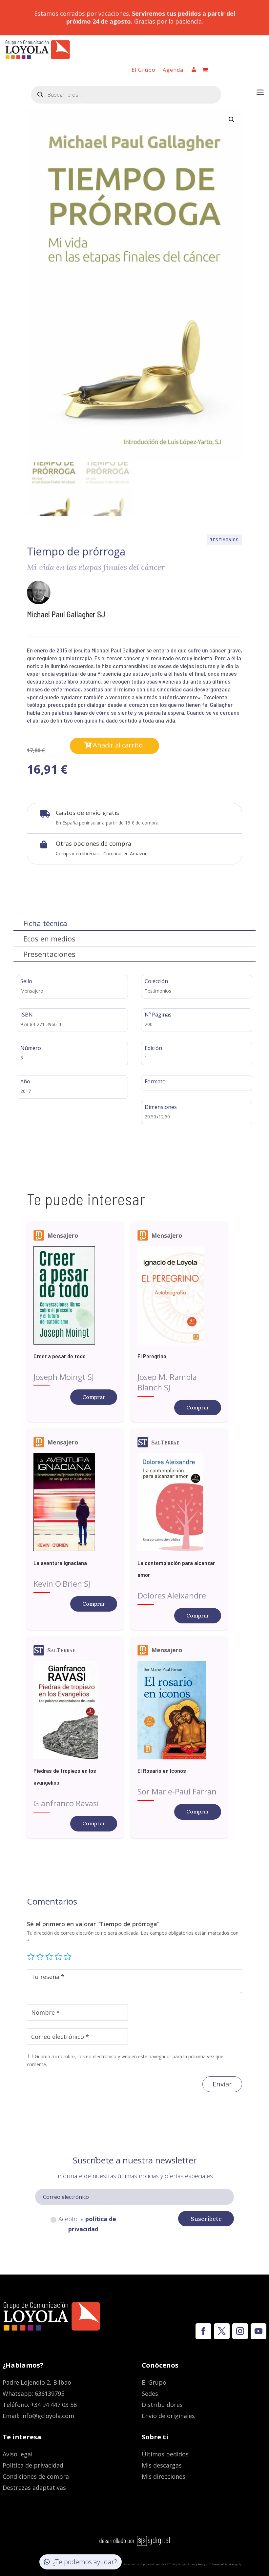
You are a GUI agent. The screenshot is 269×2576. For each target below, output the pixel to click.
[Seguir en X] (222, 2331)
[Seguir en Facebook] (203, 2331)
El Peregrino (152, 1356)
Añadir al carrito (118, 745)
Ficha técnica (45, 923)
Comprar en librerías (77, 853)
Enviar (222, 2084)
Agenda (173, 70)
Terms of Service (223, 2564)
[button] (232, 120)
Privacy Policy (197, 2564)
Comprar (94, 1397)
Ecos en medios (49, 939)
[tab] (134, 923)
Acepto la (87, 2224)
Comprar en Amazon (125, 853)
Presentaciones (49, 954)
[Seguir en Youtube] (259, 2331)
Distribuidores (162, 2405)
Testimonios (224, 540)
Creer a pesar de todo (60, 1356)
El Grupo (144, 70)
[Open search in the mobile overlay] (126, 95)
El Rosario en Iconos (162, 1771)
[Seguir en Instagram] (240, 2331)
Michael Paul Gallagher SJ (66, 614)
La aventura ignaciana (60, 1563)
